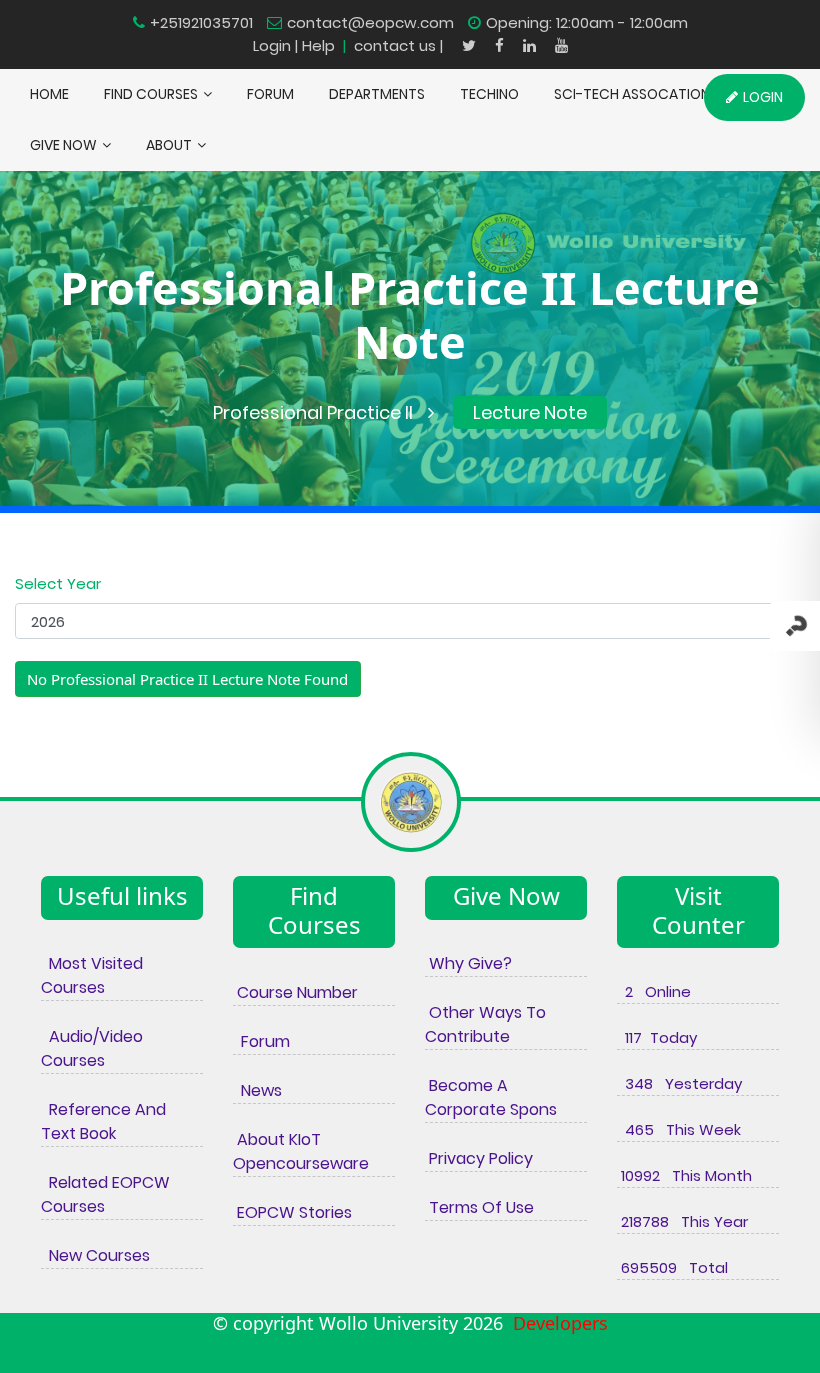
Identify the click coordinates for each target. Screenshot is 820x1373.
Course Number (295, 992)
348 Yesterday (679, 1083)
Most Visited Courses (92, 975)
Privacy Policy (479, 1158)
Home (49, 94)
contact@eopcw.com (370, 22)
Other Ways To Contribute (485, 1024)
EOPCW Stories (292, 1212)
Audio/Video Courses (92, 1048)
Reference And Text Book (103, 1121)
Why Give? (468, 963)
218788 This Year (682, 1221)
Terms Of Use (479, 1207)
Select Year (58, 583)
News (257, 1090)
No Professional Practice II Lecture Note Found (187, 679)
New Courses (95, 1255)
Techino (489, 94)
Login (272, 45)
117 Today (657, 1037)
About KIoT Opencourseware (301, 1151)
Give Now (63, 145)
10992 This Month (684, 1175)
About (169, 145)
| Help (315, 45)
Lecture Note (530, 412)
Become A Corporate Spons (491, 1097)
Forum (261, 1041)
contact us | (400, 45)
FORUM (270, 94)
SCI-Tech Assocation (632, 94)
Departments (377, 94)
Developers (555, 1323)
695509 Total (672, 1267)
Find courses (151, 94)
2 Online (654, 991)
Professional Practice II (313, 412)
